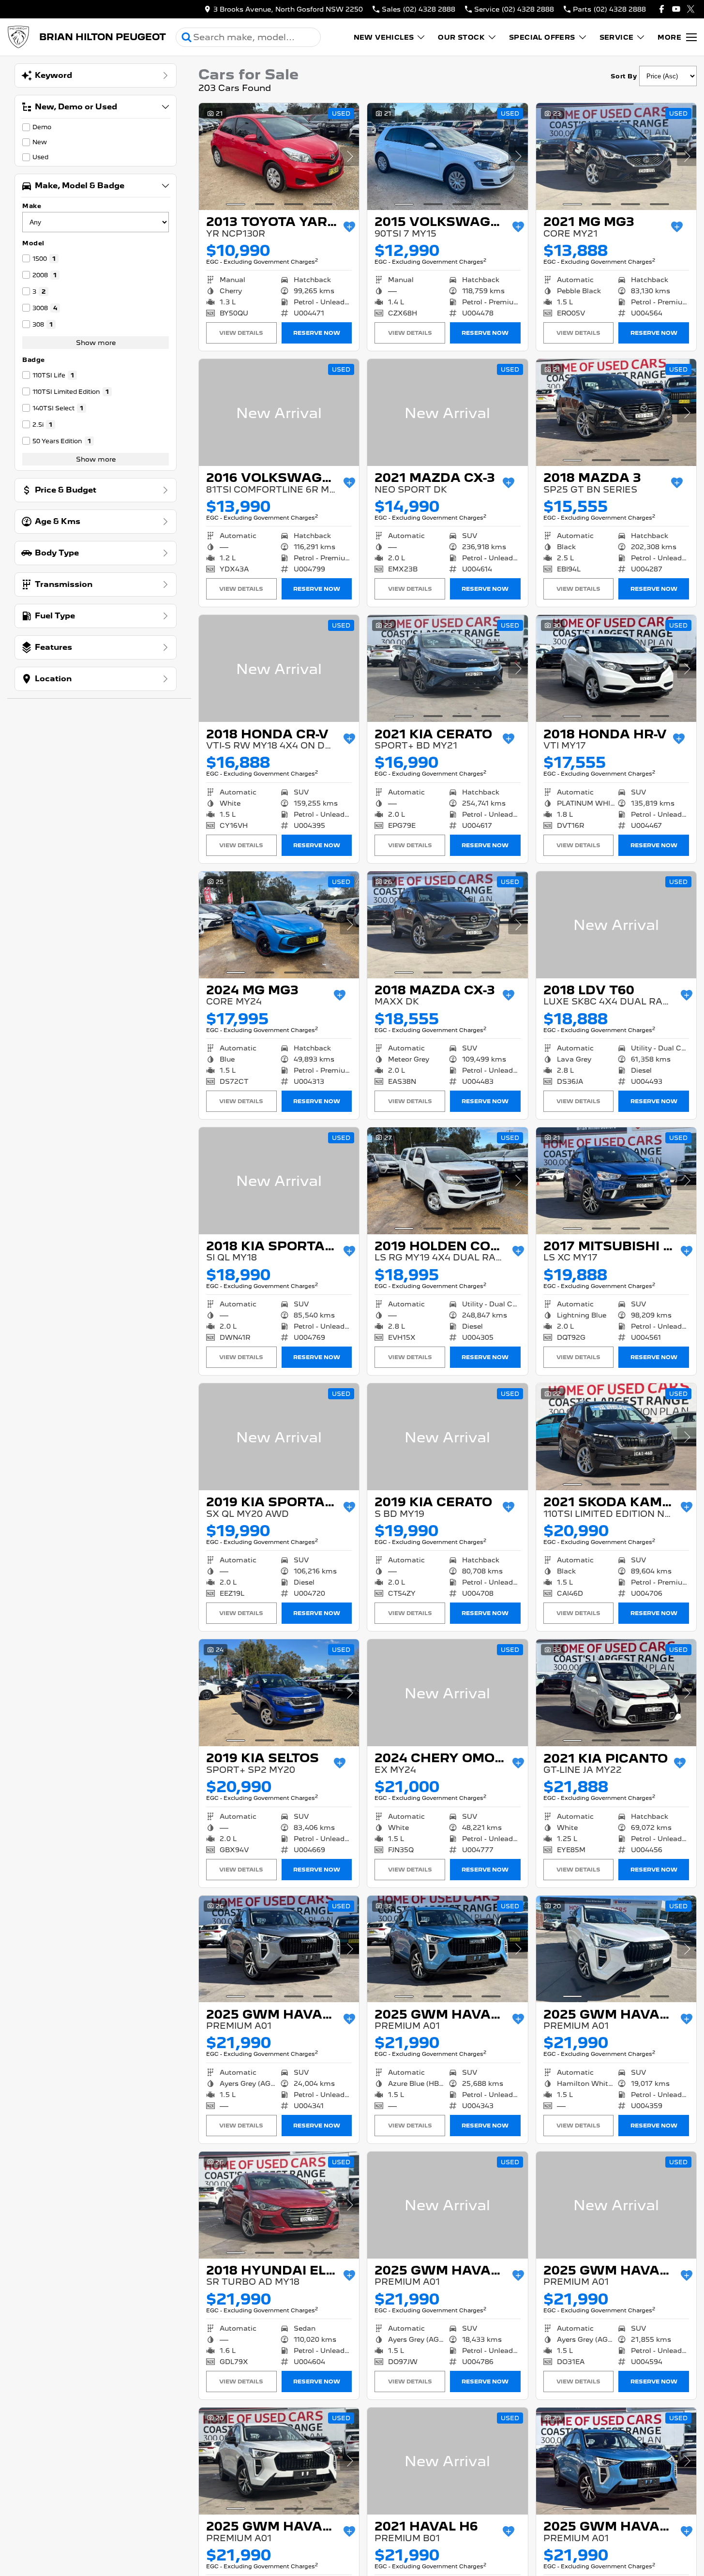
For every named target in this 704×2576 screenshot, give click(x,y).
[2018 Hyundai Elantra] (279, 2205)
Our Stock (461, 37)
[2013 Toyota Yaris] (279, 157)
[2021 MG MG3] (616, 157)
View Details (241, 333)
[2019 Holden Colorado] (447, 1181)
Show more (96, 343)
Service (617, 37)
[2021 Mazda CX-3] (447, 412)
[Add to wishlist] (349, 227)
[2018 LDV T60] (616, 925)
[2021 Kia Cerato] (447, 668)
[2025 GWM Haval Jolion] (279, 1949)
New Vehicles (384, 37)
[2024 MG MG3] (279, 925)
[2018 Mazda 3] (616, 412)
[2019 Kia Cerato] (447, 1437)
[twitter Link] (691, 9)
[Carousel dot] (236, 204)
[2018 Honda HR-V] (616, 668)
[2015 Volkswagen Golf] (447, 157)
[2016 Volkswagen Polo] (279, 412)
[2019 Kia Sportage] (279, 1437)
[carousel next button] (349, 156)
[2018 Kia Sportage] (279, 1181)
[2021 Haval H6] (447, 2461)
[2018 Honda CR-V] (279, 668)
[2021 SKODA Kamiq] (616, 1437)
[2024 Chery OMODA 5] (447, 1693)
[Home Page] (18, 37)
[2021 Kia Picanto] (616, 1693)
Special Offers (542, 37)
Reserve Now (317, 333)
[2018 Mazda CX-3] (447, 925)
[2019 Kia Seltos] (279, 1693)
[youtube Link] (676, 9)
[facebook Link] (662, 9)
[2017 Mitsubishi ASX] (616, 1181)
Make (32, 206)
